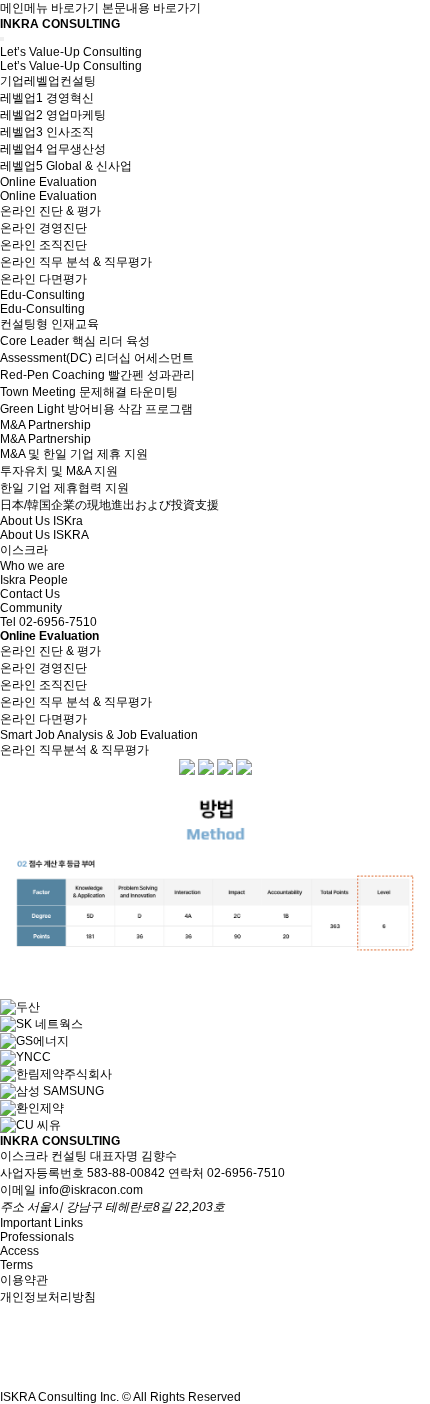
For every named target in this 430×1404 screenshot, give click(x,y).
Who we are (32, 566)
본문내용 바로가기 (151, 8)
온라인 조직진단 (43, 245)
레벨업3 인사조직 (47, 132)
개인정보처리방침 (48, 1297)
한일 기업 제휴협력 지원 (64, 488)
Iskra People (34, 580)
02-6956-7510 (58, 622)
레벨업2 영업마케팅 (53, 115)
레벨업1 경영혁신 (47, 98)
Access (19, 1251)
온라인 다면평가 (43, 279)
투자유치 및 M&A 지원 (59, 471)
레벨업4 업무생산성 (53, 149)
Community (31, 608)
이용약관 (24, 1280)
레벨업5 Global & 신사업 (66, 166)
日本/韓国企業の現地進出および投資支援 (109, 505)
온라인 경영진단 (43, 228)
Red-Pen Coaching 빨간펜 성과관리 (97, 375)
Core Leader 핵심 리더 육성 (75, 341)
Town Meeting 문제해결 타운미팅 (89, 392)
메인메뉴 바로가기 (49, 8)
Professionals (37, 1237)
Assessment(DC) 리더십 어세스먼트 (97, 358)
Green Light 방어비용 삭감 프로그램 (96, 409)
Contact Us (30, 594)
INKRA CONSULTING (60, 24)
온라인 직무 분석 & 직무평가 (76, 262)
